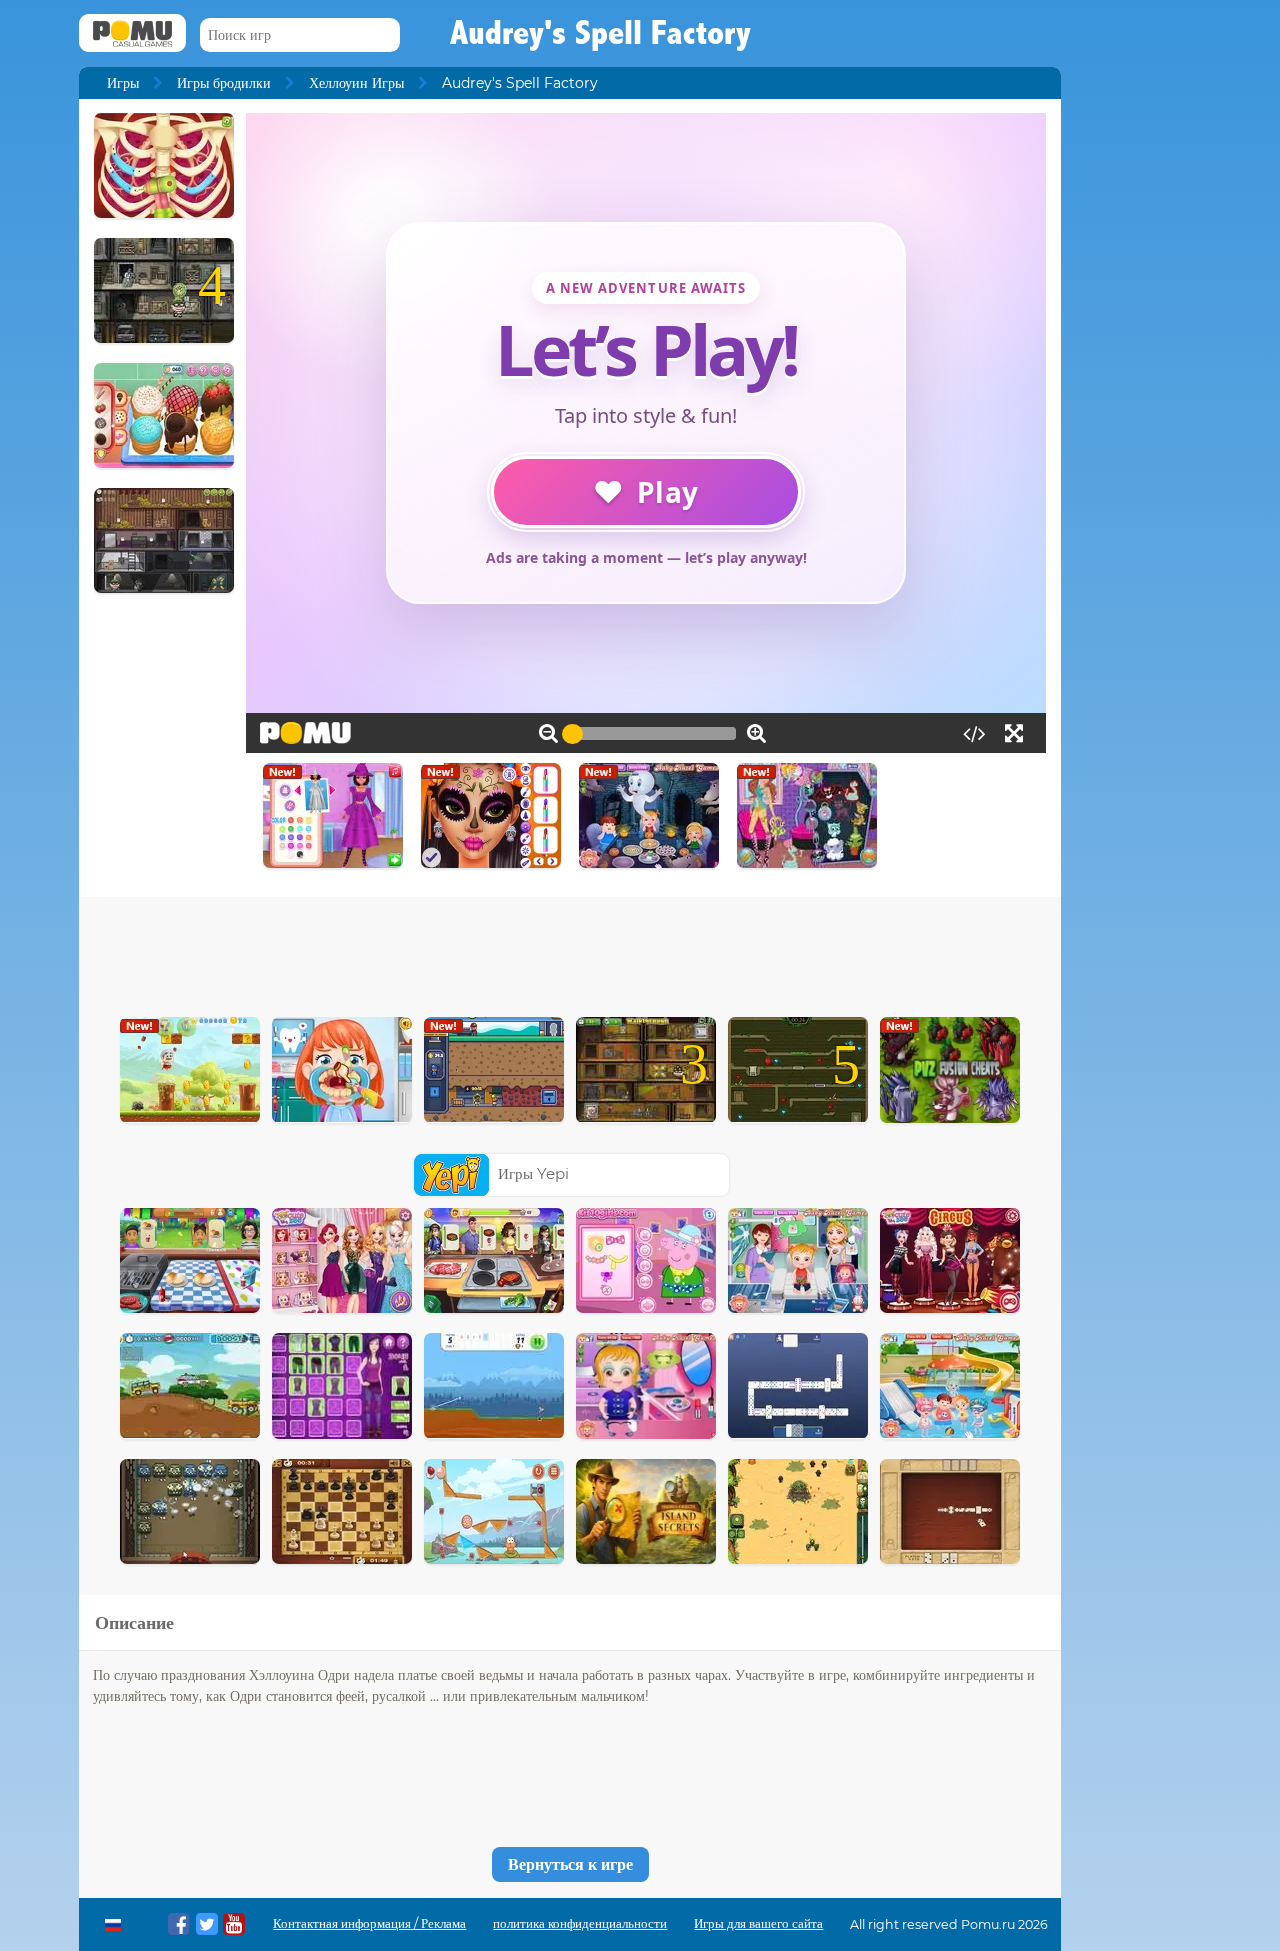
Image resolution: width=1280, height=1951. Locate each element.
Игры (123, 83)
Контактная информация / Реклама (369, 1923)
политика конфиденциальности (580, 1923)
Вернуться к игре (570, 1864)
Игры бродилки (224, 83)
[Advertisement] (570, 952)
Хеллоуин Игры (356, 83)
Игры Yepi (533, 1173)
